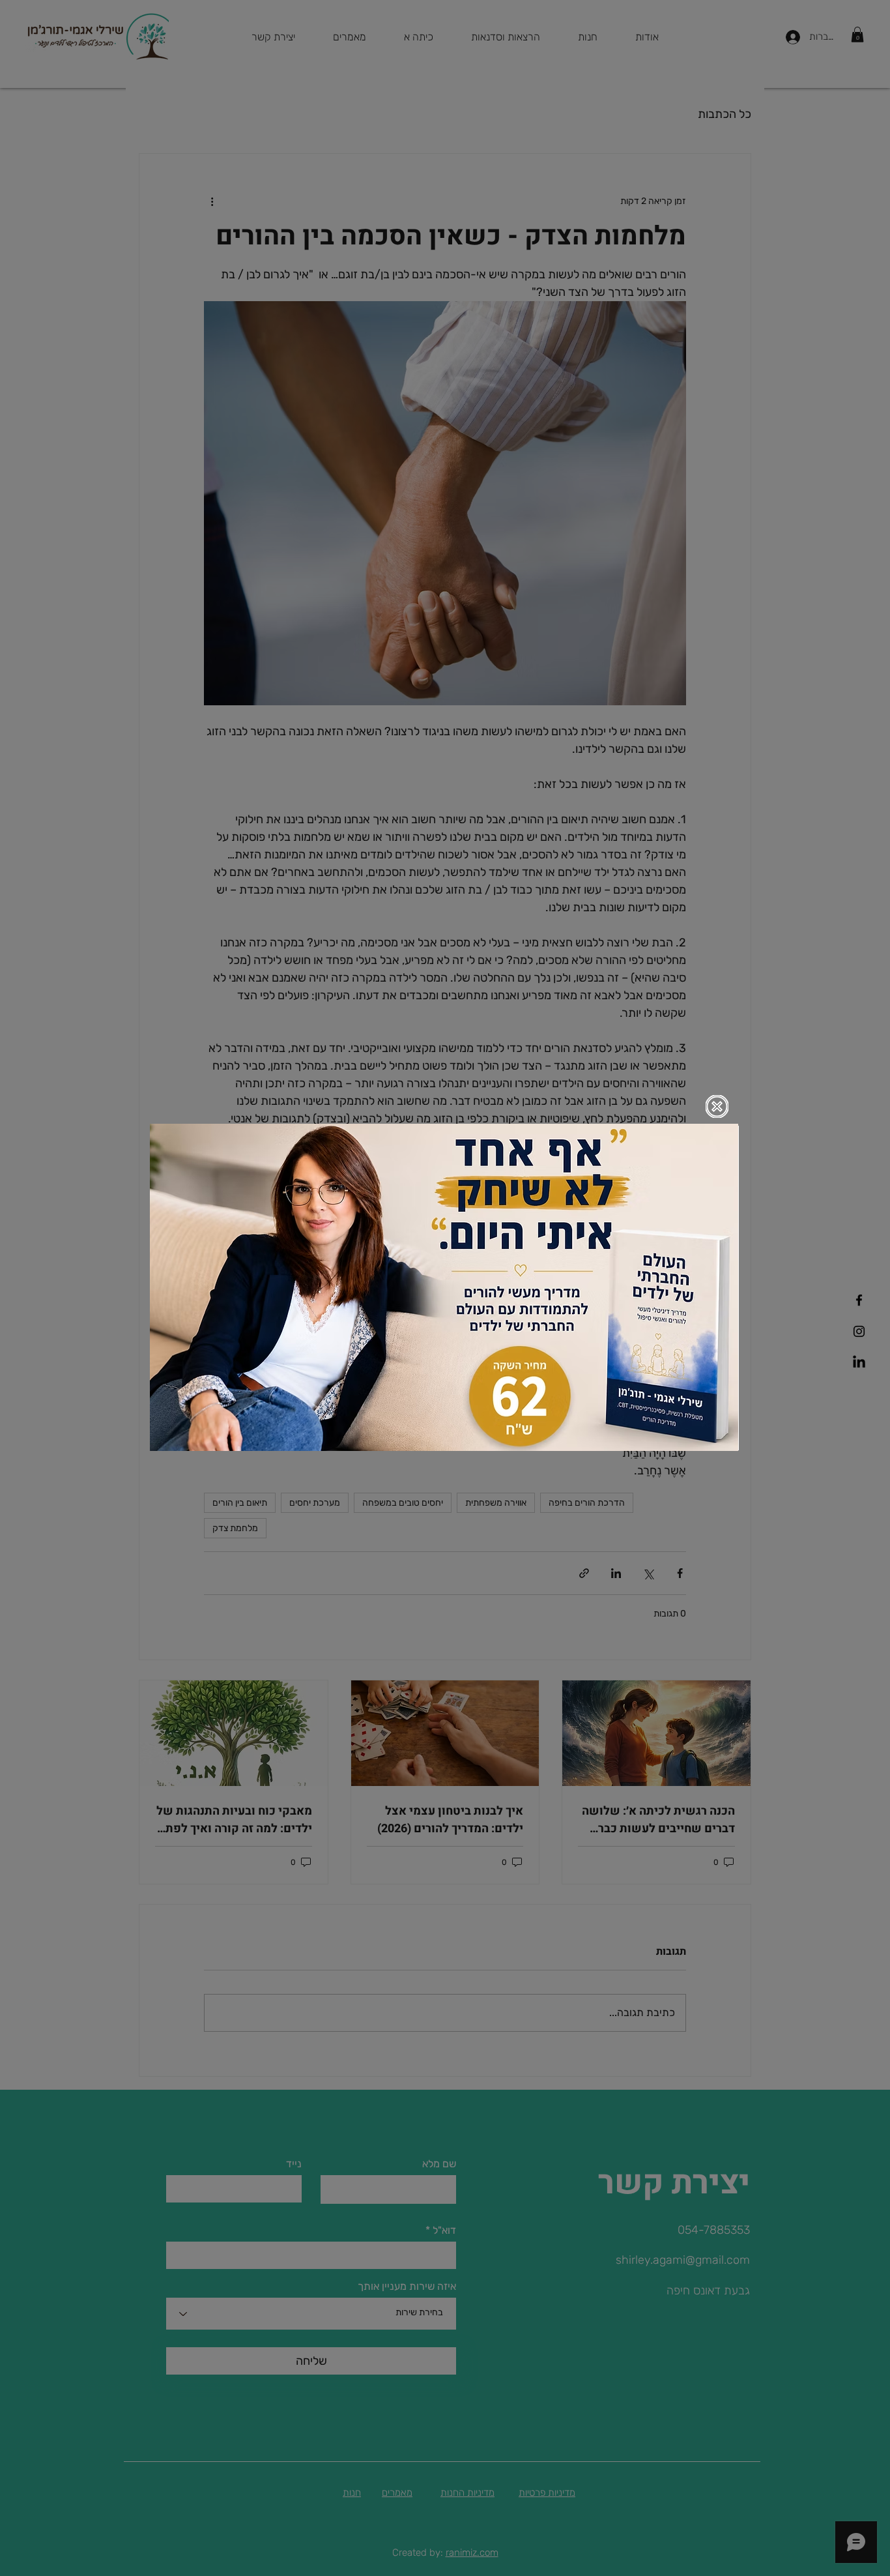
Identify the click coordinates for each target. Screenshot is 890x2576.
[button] (717, 1106)
